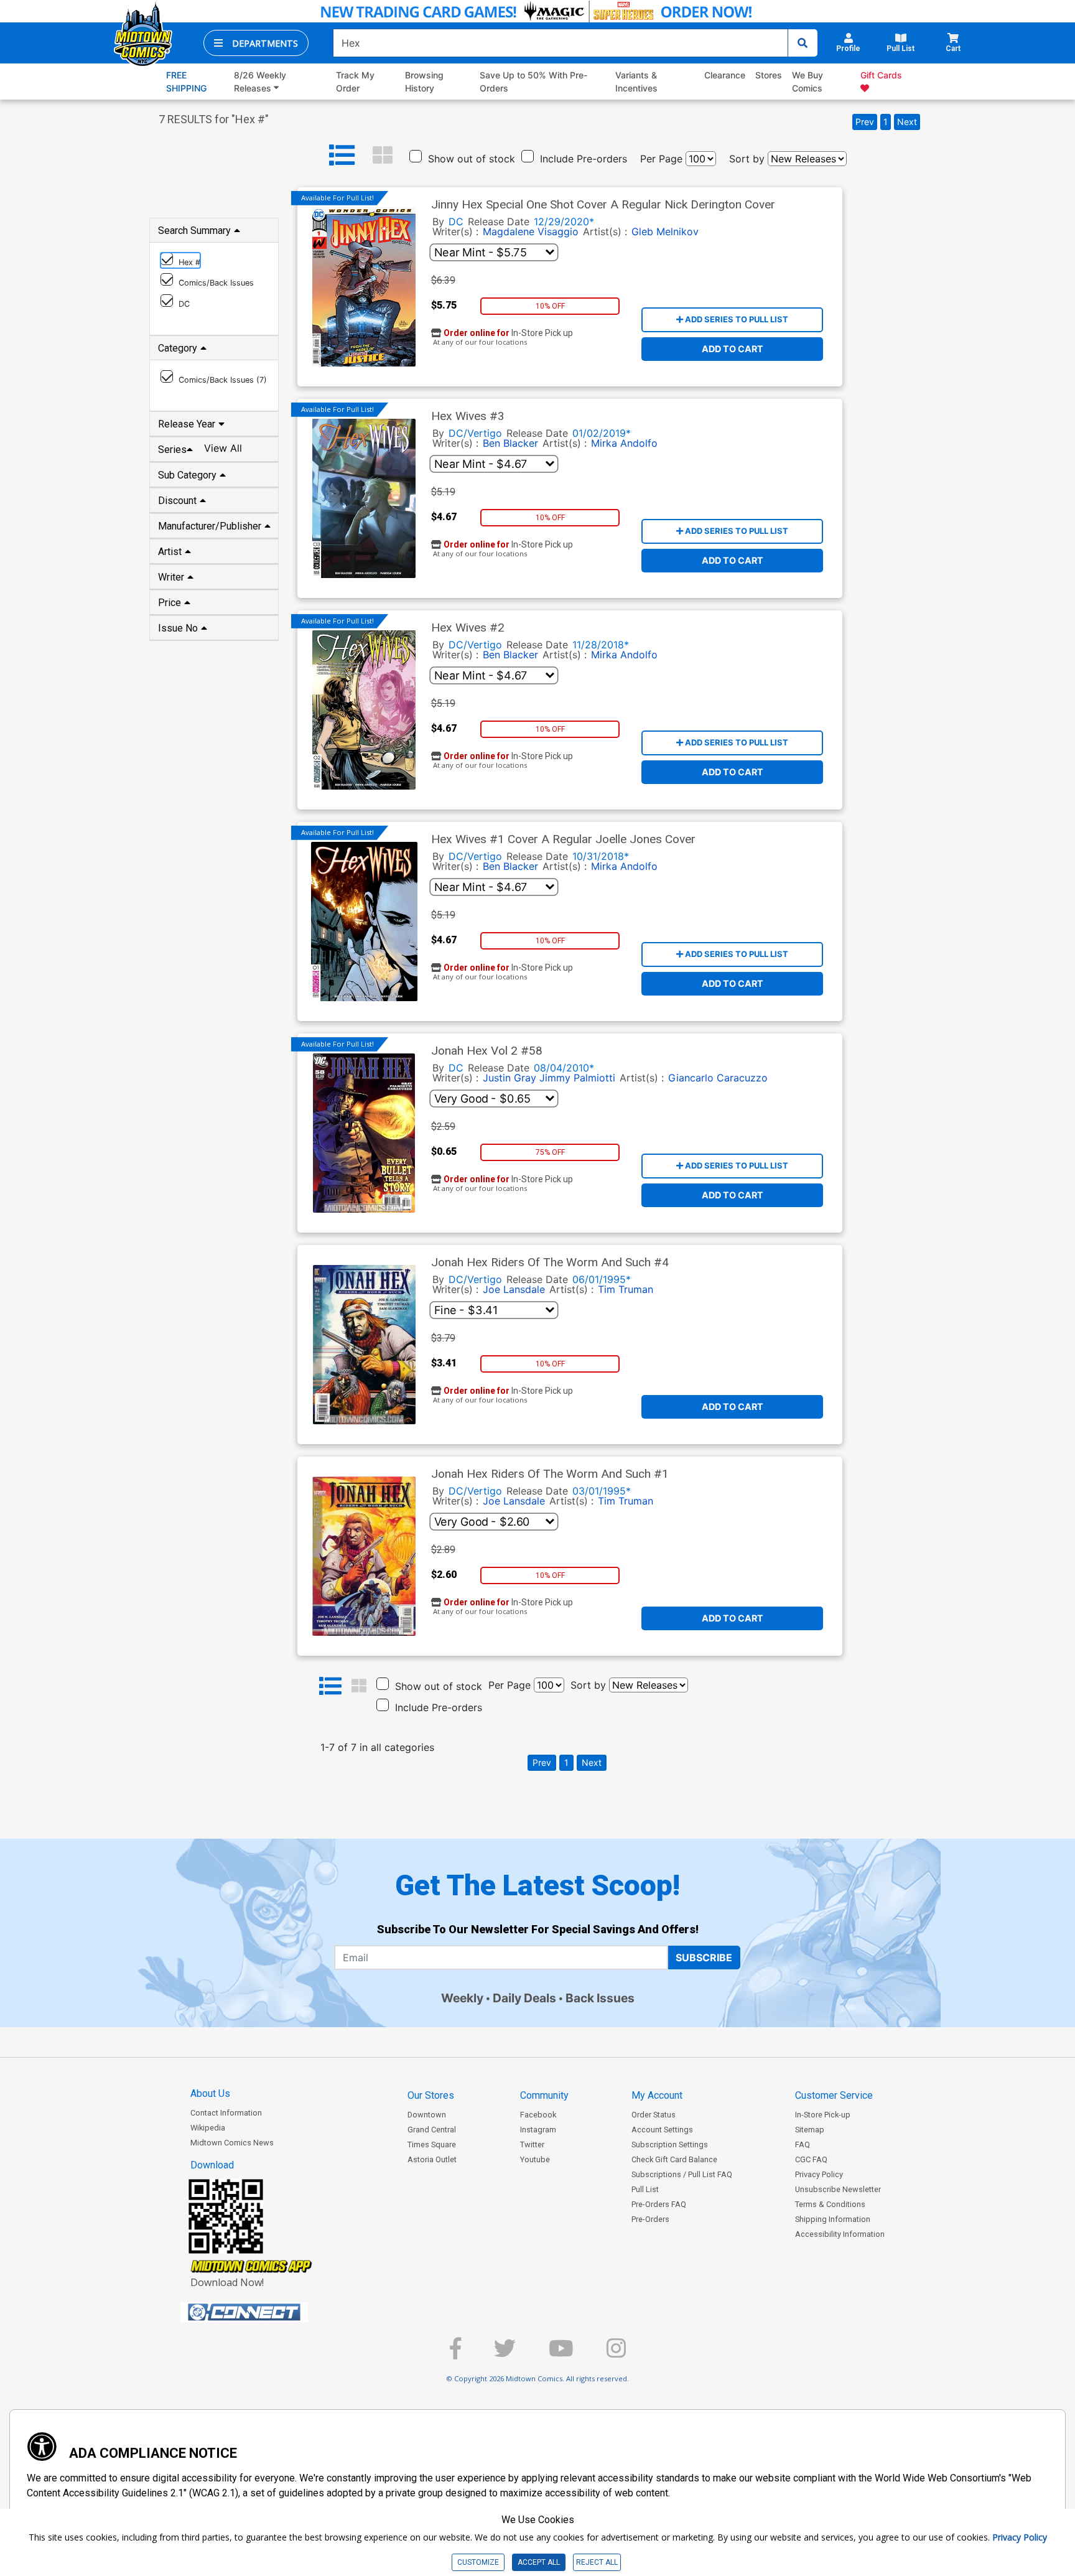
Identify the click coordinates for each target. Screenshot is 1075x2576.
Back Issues (600, 1998)
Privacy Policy (819, 2174)
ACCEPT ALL (539, 2562)
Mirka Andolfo (624, 443)
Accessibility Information (840, 2234)
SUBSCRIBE (704, 1958)
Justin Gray (510, 1078)
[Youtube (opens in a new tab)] (561, 2354)
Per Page (661, 159)
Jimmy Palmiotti (577, 1078)
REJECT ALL (597, 2562)
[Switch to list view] (342, 156)
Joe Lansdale (514, 1289)
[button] (256, 43)
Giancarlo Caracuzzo (718, 1078)
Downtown (427, 2115)
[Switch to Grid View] (383, 156)
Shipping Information (833, 2219)
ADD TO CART (733, 349)
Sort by (747, 159)
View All (223, 448)
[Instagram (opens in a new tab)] (616, 2354)
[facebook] (455, 2354)
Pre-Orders (650, 2219)
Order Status (654, 2115)
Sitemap (810, 2130)
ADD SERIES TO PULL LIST (736, 319)
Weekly (462, 1998)
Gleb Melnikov (665, 231)
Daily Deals (524, 1998)
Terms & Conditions (830, 2204)
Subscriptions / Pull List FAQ (682, 2174)
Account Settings (662, 2130)
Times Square (432, 2144)
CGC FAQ (811, 2159)
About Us (210, 2093)
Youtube (535, 2159)
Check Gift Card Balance (674, 2159)
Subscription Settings (670, 2144)
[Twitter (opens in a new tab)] (505, 2354)
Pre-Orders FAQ (659, 2204)
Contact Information (226, 2113)
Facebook (538, 2115)
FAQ (803, 2144)
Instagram (538, 2130)
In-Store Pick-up (823, 2115)
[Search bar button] (803, 43)
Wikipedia (208, 2128)
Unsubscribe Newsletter (838, 2189)
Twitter (532, 2144)
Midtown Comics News (232, 2143)
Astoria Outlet (432, 2159)
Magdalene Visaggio (531, 231)
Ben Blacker (510, 443)
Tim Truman (626, 1289)
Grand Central (432, 2130)
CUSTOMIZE (478, 2562)
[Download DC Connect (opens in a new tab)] (268, 2312)
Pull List (645, 2189)
